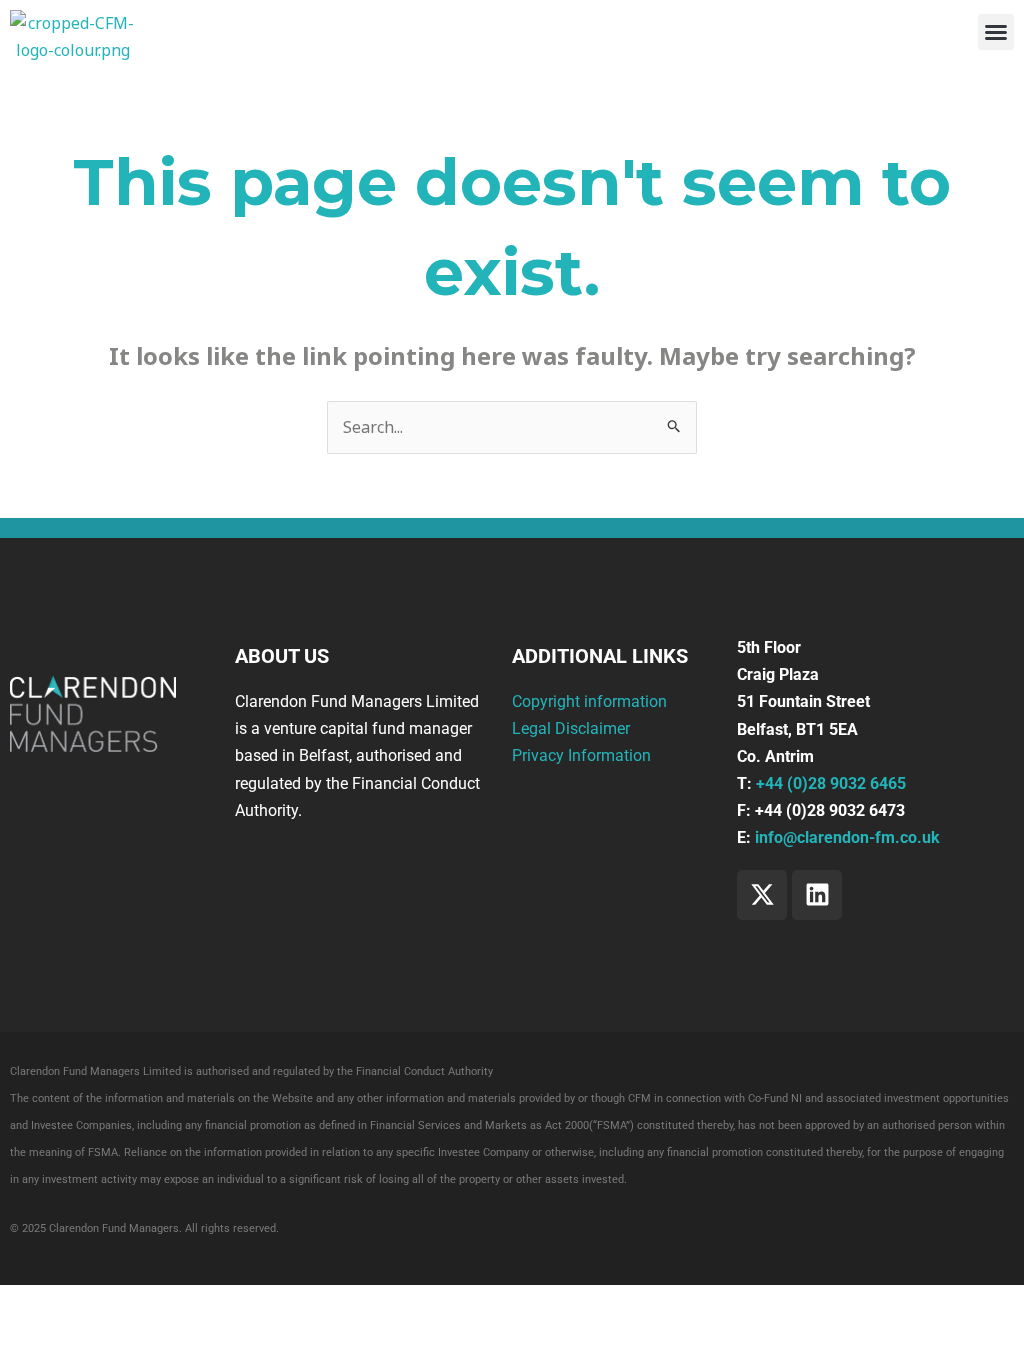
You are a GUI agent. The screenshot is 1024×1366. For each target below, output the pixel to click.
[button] (996, 32)
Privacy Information (581, 755)
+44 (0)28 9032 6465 (831, 783)
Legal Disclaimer (571, 728)
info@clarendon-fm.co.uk (847, 837)
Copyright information (589, 701)
